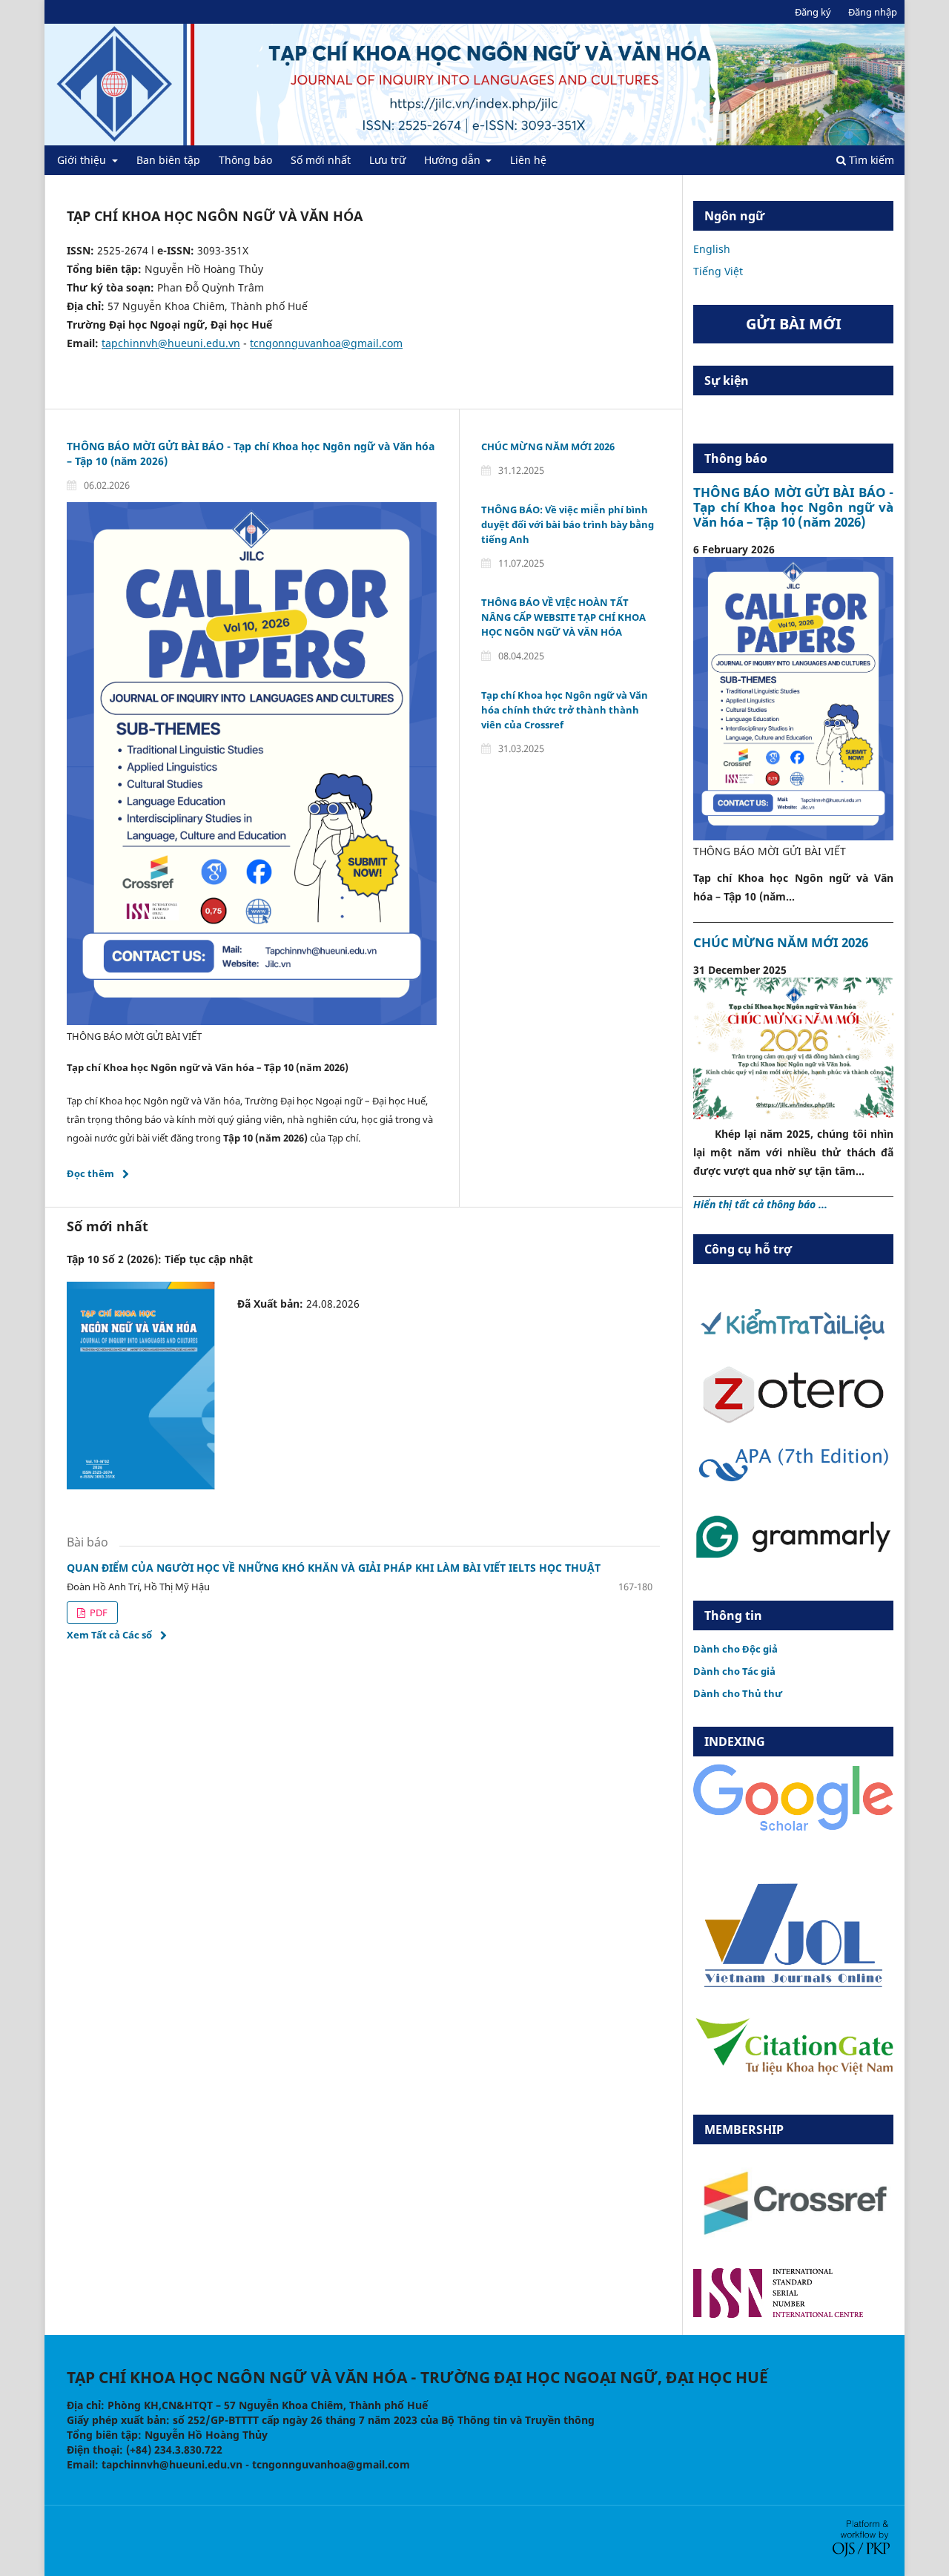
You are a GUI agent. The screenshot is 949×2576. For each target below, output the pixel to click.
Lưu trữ (387, 160)
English (712, 249)
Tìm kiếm (870, 160)
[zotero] (793, 1420)
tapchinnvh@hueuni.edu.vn (171, 343)
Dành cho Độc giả (735, 1649)
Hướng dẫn (454, 160)
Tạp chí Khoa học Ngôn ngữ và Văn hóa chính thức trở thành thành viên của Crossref (565, 710)
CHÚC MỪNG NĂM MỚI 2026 (548, 447)
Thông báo (245, 160)
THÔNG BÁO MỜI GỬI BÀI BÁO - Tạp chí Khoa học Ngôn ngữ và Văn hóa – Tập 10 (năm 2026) (793, 507)
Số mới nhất (321, 160)
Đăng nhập (873, 12)
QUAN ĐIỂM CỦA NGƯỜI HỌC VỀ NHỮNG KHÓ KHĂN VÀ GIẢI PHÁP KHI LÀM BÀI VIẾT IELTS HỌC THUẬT (334, 1568)
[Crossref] (793, 2248)
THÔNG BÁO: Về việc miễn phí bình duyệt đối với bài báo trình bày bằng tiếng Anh (568, 524)
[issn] (778, 2314)
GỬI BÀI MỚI (794, 324)
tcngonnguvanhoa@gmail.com (326, 343)
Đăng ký (813, 12)
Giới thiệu (83, 160)
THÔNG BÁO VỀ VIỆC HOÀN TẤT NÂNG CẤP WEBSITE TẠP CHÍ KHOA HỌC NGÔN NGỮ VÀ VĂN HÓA (563, 617)
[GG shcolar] (793, 1830)
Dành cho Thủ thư (738, 1693)
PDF (97, 1613)
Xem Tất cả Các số (109, 1635)
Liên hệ (528, 160)
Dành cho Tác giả (734, 1671)
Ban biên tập (168, 160)
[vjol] (793, 1986)
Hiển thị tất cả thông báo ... (760, 1204)
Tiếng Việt (718, 271)
